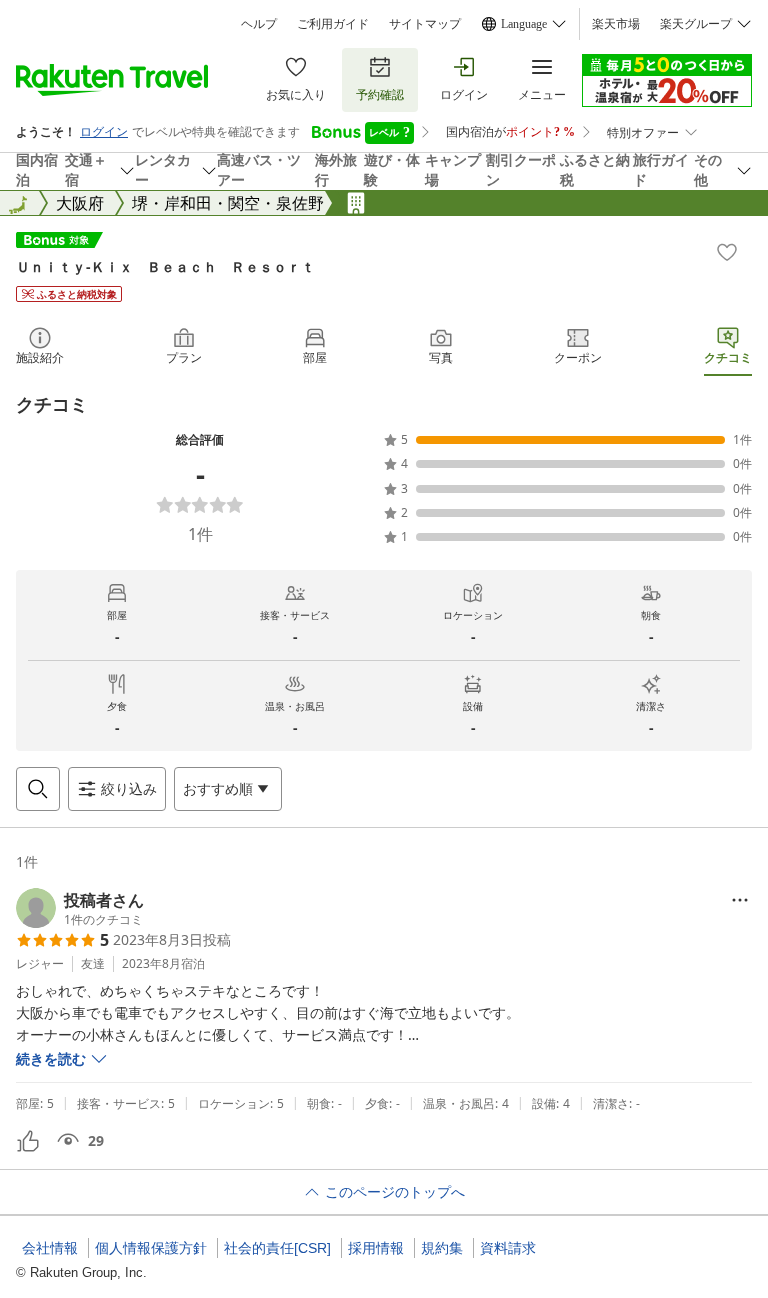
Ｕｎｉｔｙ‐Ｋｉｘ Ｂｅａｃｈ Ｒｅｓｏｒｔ (165, 266)
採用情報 (376, 1248)
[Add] (727, 252)
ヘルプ (259, 24)
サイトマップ (425, 24)
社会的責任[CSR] (277, 1248)
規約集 (442, 1248)
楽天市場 (616, 24)
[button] (80, 908)
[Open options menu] (740, 900)
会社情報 (50, 1248)
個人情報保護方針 (151, 1248)
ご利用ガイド (333, 24)
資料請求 (508, 1248)
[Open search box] (38, 789)
